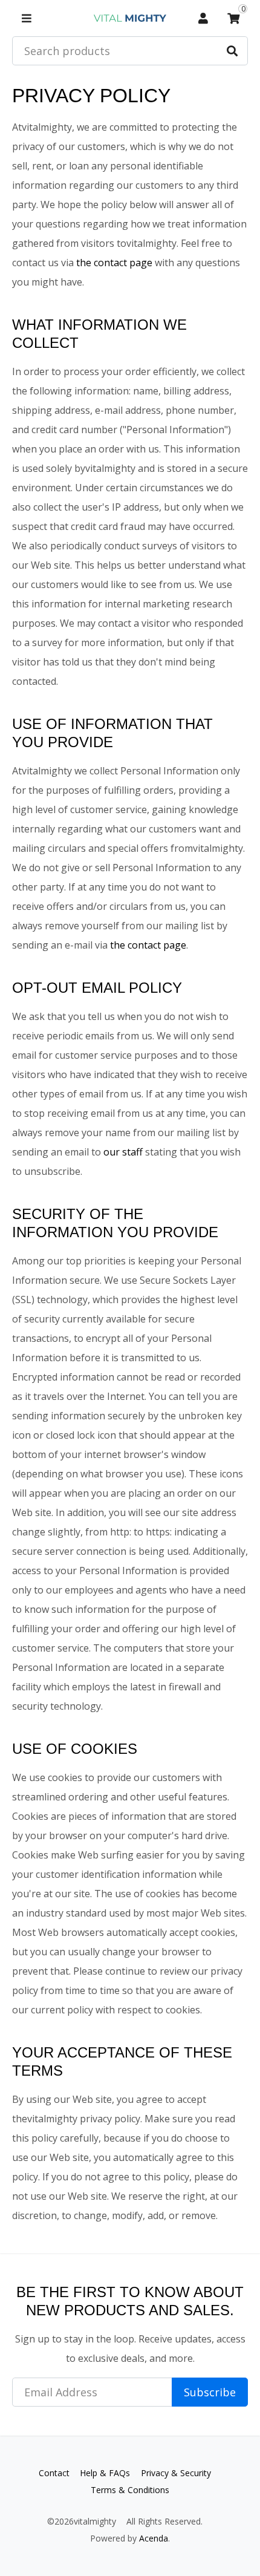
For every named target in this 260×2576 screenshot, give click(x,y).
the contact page (114, 263)
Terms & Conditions (130, 2490)
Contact (54, 2473)
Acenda (154, 2538)
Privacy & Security (176, 2473)
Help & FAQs (105, 2473)
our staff (123, 1152)
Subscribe (210, 2392)
